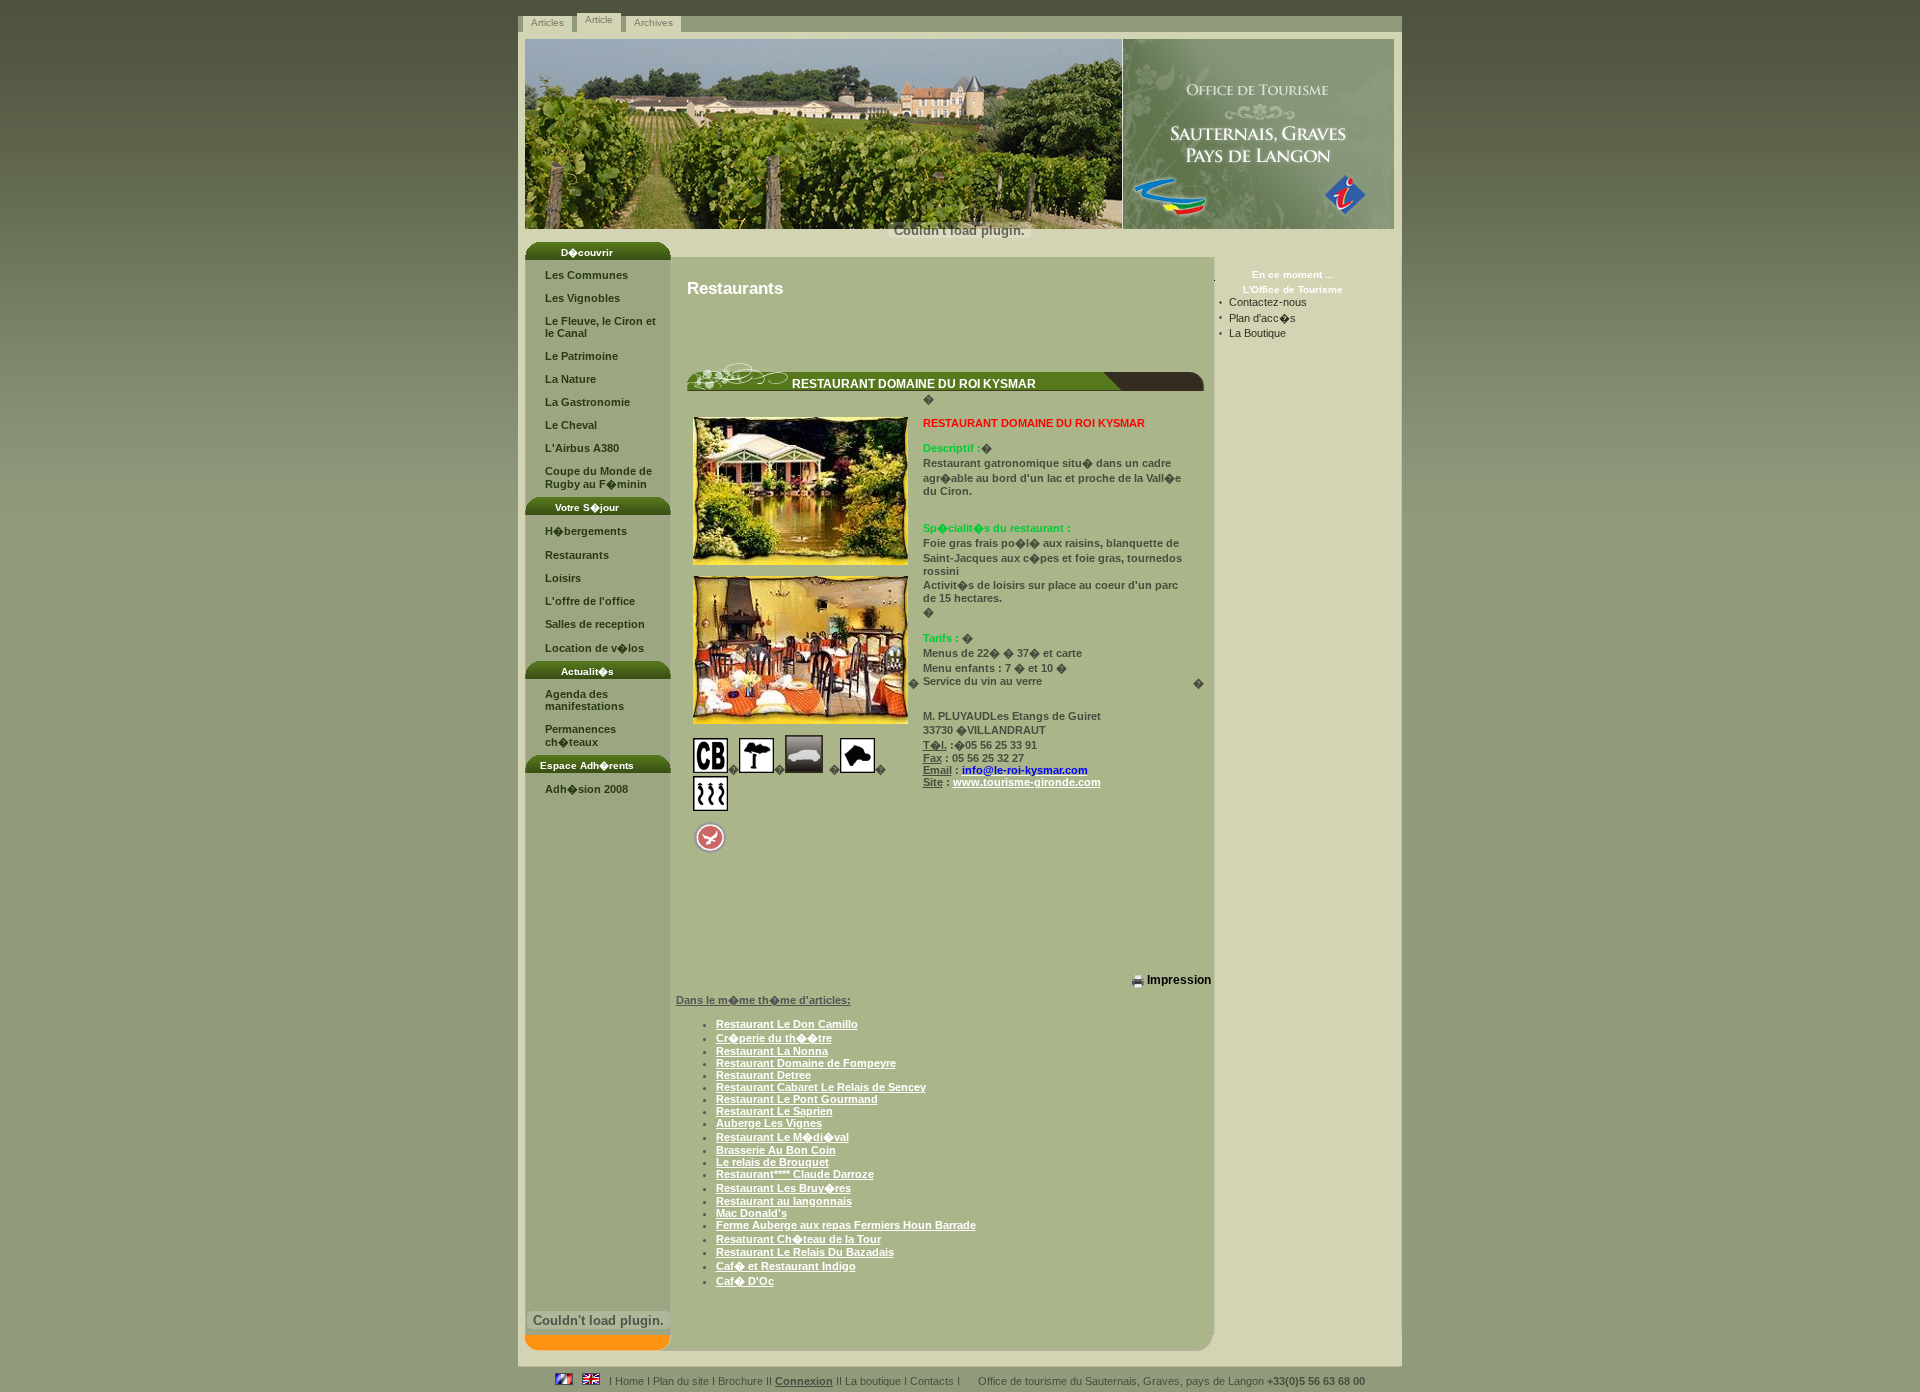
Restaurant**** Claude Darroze (795, 1174)
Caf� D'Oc (745, 1281)
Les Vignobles (582, 298)
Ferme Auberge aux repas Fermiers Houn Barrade (846, 1225)
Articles (547, 22)
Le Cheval (571, 425)
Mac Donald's (751, 1213)
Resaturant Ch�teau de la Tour (798, 1239)
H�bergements (586, 531)
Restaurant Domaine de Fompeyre (806, 1063)
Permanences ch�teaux (580, 735)
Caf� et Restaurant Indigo (786, 1266)
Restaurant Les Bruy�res (783, 1188)
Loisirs (563, 578)
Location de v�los (594, 648)
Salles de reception (595, 624)
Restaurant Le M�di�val (782, 1137)
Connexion (804, 1381)
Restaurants (577, 555)
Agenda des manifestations (584, 700)
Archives (653, 22)
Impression (1177, 980)
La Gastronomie (587, 402)
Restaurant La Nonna (772, 1051)
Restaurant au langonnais (784, 1201)
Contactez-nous (1268, 302)
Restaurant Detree (763, 1075)
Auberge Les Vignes (769, 1123)
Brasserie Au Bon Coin (776, 1150)
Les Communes (586, 275)
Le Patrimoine (581, 356)
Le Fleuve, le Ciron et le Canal (600, 327)
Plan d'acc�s (1262, 318)
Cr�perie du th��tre (774, 1038)
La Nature (570, 379)
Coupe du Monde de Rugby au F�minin (598, 477)
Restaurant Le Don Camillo (787, 1024)
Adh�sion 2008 (586, 789)
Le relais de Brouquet (772, 1162)
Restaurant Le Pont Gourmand (797, 1099)
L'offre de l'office (590, 601)
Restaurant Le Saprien (774, 1111)
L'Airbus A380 (582, 448)
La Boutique (1257, 333)
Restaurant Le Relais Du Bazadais (805, 1252)
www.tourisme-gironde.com (1027, 782)
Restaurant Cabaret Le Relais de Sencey (821, 1087)
